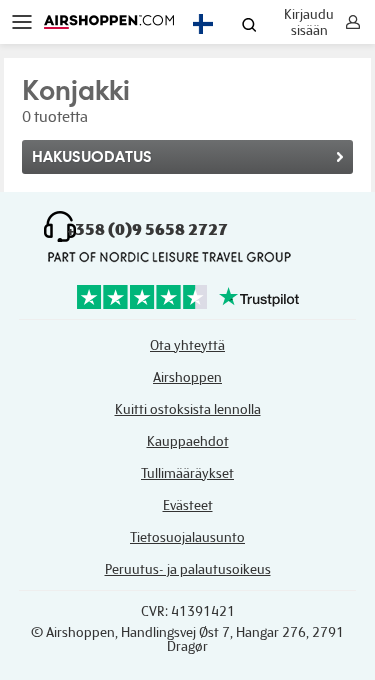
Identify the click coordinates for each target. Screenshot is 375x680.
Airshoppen (187, 377)
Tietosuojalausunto (187, 537)
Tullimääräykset (187, 473)
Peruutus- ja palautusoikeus (188, 569)
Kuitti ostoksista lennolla (188, 409)
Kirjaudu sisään (309, 22)
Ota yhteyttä (187, 345)
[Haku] (249, 27)
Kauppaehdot (188, 441)
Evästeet (188, 505)
